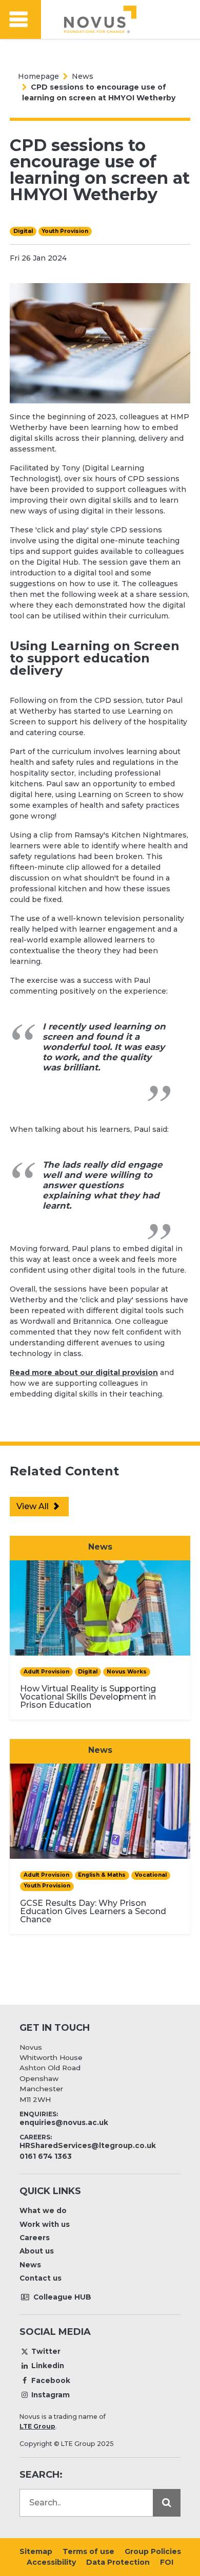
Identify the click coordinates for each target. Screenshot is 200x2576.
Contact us (41, 2278)
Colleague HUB (61, 2297)
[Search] (167, 2503)
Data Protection (118, 2562)
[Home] (100, 19)
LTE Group (37, 2426)
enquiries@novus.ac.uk (64, 2122)
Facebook (51, 2380)
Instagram (51, 2395)
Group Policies (153, 2551)
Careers (35, 2238)
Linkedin (48, 2366)
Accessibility (51, 2562)
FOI (167, 2562)
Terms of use (88, 2551)
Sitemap (36, 2551)
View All (34, 1506)
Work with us (45, 2224)
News (83, 76)
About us (37, 2251)
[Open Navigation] (21, 20)
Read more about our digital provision (84, 1372)
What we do (43, 2210)
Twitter (46, 2351)
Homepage (38, 76)
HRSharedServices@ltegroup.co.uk (88, 2145)
